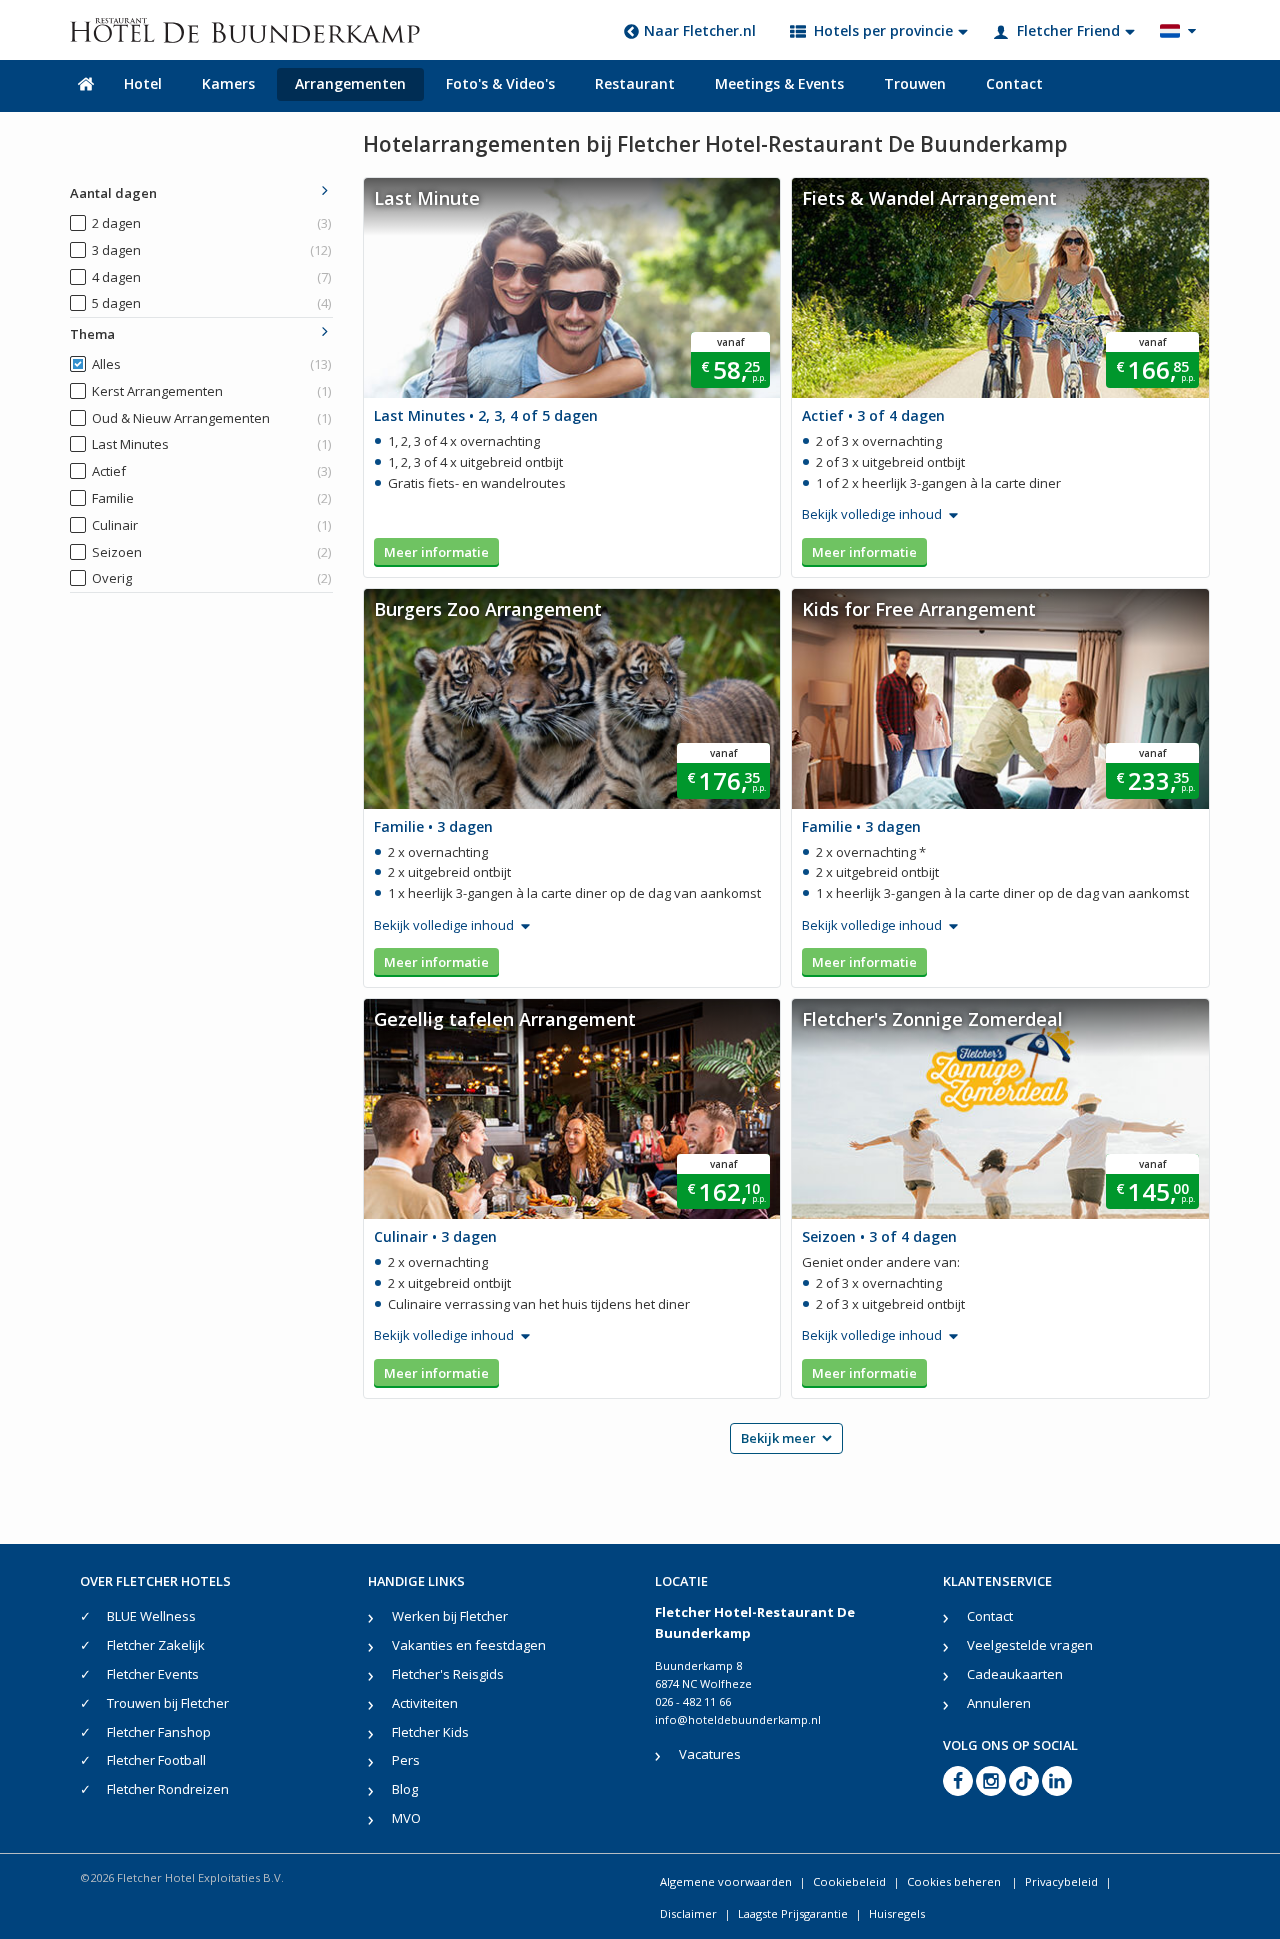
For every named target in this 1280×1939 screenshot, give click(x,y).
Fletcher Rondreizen (168, 1789)
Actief (211, 471)
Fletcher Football (156, 1760)
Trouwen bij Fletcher (168, 1703)
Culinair (211, 525)
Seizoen (211, 552)
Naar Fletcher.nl (700, 30)
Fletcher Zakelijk (156, 1645)
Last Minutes (211, 444)
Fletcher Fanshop (159, 1732)
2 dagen (211, 223)
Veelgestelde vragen (1030, 1645)
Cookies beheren (955, 1881)
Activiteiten (425, 1703)
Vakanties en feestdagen (469, 1645)
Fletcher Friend (1068, 30)
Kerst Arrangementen (211, 391)
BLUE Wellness (151, 1616)
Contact (1014, 83)
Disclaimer (688, 1913)
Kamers (228, 83)
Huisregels (897, 1913)
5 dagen (211, 303)
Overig (211, 578)
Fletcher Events (153, 1674)
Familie (211, 498)
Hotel (143, 83)
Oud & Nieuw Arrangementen (211, 418)
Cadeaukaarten (1015, 1674)
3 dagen (211, 250)
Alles (211, 364)
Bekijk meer (778, 1438)
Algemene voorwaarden (726, 1881)
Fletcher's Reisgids (448, 1674)
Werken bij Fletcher (450, 1616)
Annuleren (999, 1703)
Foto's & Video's (500, 83)
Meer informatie (436, 552)
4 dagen (211, 277)
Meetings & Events (779, 83)
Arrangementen (350, 83)
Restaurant (635, 83)
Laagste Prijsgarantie (793, 1913)
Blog (405, 1789)
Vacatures (710, 1754)
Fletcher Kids (430, 1732)
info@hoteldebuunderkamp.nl (738, 1719)
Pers (406, 1760)
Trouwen (915, 83)
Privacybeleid (1061, 1881)
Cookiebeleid (849, 1881)
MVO (406, 1818)
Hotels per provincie (883, 30)
